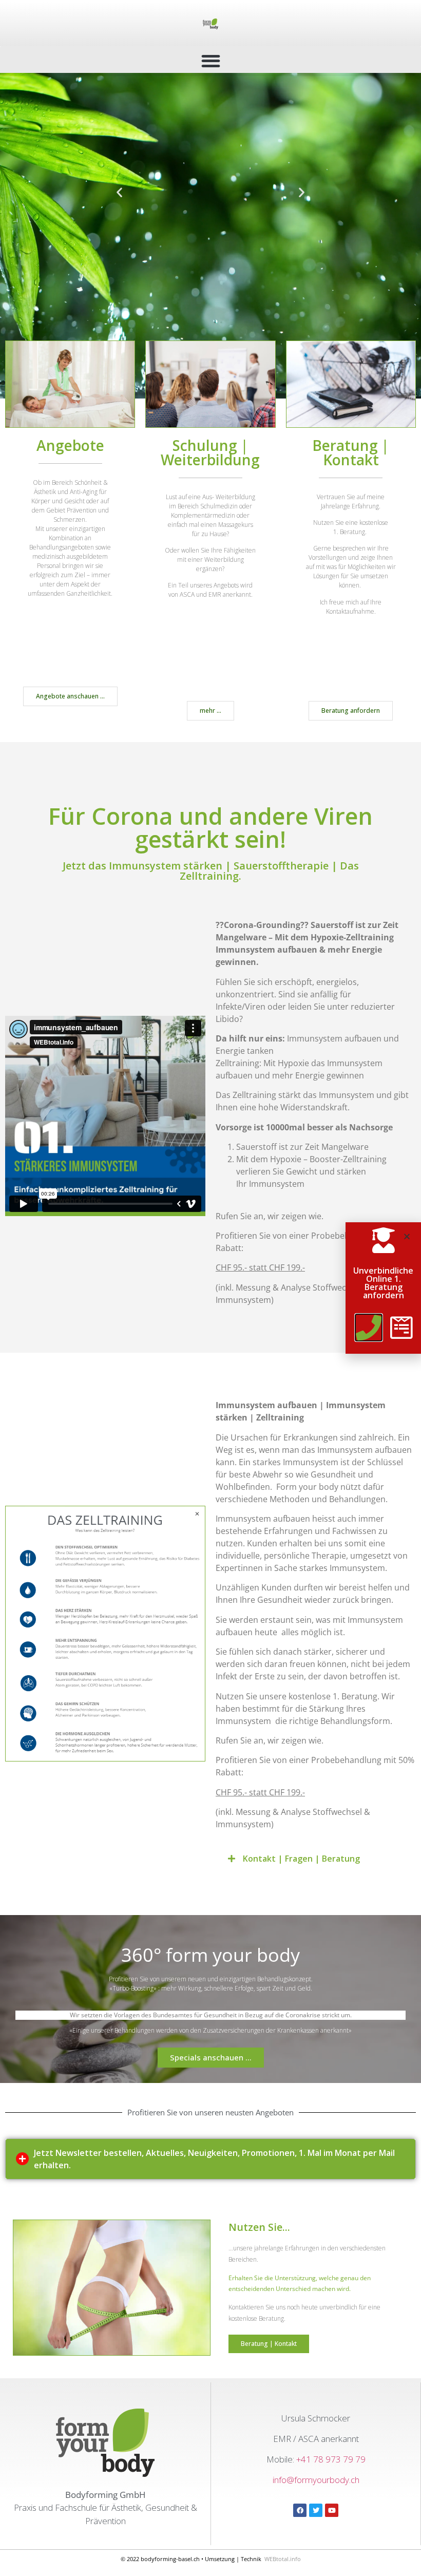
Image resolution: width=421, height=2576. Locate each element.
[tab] (210, 2159)
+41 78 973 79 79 (331, 2459)
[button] (210, 61)
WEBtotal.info (283, 2559)
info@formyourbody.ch (316, 2480)
